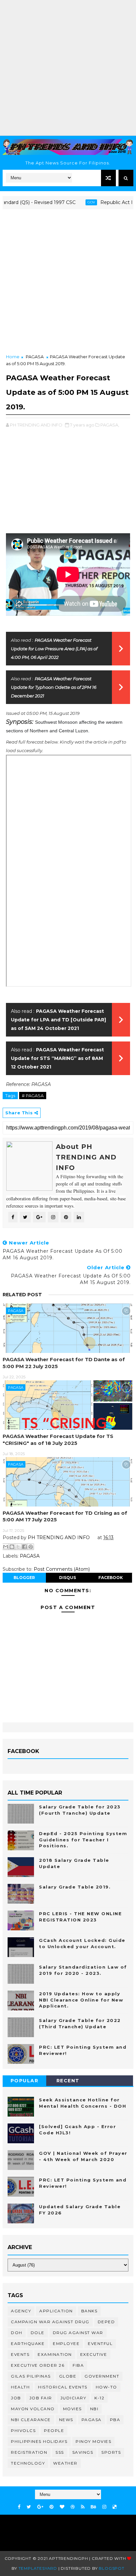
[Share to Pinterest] (31, 1547)
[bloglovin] (62, 2507)
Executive (94, 2354)
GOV (74, 202)
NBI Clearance (31, 2420)
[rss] (83, 2507)
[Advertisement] (68, 68)
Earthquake (28, 2343)
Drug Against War (78, 2333)
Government (102, 2376)
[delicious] (115, 2507)
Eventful (100, 2343)
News (66, 2420)
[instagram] (104, 2507)
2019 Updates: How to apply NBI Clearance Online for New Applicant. (81, 2000)
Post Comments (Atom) (62, 1569)
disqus (68, 1578)
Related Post (22, 1295)
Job (16, 2398)
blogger (24, 1578)
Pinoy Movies (93, 2441)
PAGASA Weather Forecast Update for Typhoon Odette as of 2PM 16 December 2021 (54, 687)
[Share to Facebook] (24, 1547)
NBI (94, 2409)
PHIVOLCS (23, 2430)
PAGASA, (110, 425)
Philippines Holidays (39, 2441)
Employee (66, 2343)
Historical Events (63, 2387)
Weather (65, 2463)
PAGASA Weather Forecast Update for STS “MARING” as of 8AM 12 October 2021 (57, 1058)
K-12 (99, 2398)
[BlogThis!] (12, 1547)
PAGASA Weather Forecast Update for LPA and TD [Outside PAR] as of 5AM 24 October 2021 (58, 1020)
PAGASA (35, 357)
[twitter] (29, 2507)
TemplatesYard (38, 2568)
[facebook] (19, 2507)
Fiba (78, 2365)
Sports (111, 2452)
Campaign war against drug (50, 2322)
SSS (60, 2452)
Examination (55, 2354)
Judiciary (73, 2398)
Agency (21, 2311)
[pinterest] (51, 2507)
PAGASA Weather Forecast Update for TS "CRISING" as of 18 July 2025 (58, 1439)
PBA (115, 2420)
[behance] (93, 2507)
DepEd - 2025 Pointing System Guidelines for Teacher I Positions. (83, 1839)
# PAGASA (33, 1096)
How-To (106, 2387)
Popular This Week (24, 2082)
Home (13, 357)
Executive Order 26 (38, 2365)
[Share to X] (18, 1547)
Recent (68, 2081)
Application (56, 2311)
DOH (17, 2333)
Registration (29, 2452)
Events (20, 2354)
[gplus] (40, 2507)
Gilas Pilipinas (31, 2376)
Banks (89, 2311)
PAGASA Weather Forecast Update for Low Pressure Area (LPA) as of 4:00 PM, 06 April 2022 (54, 649)
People (54, 2430)
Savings (83, 2452)
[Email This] (6, 1547)
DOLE (38, 2333)
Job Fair (41, 2398)
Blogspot (111, 2568)
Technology (28, 2463)
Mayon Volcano (33, 2409)
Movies (72, 2409)
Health (20, 2387)
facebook (111, 1578)
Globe (68, 2376)
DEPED (106, 2322)
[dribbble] (73, 2507)
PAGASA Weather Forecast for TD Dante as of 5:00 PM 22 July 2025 (64, 1363)
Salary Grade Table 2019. (75, 1887)
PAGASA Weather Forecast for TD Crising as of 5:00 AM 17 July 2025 (65, 1516)
